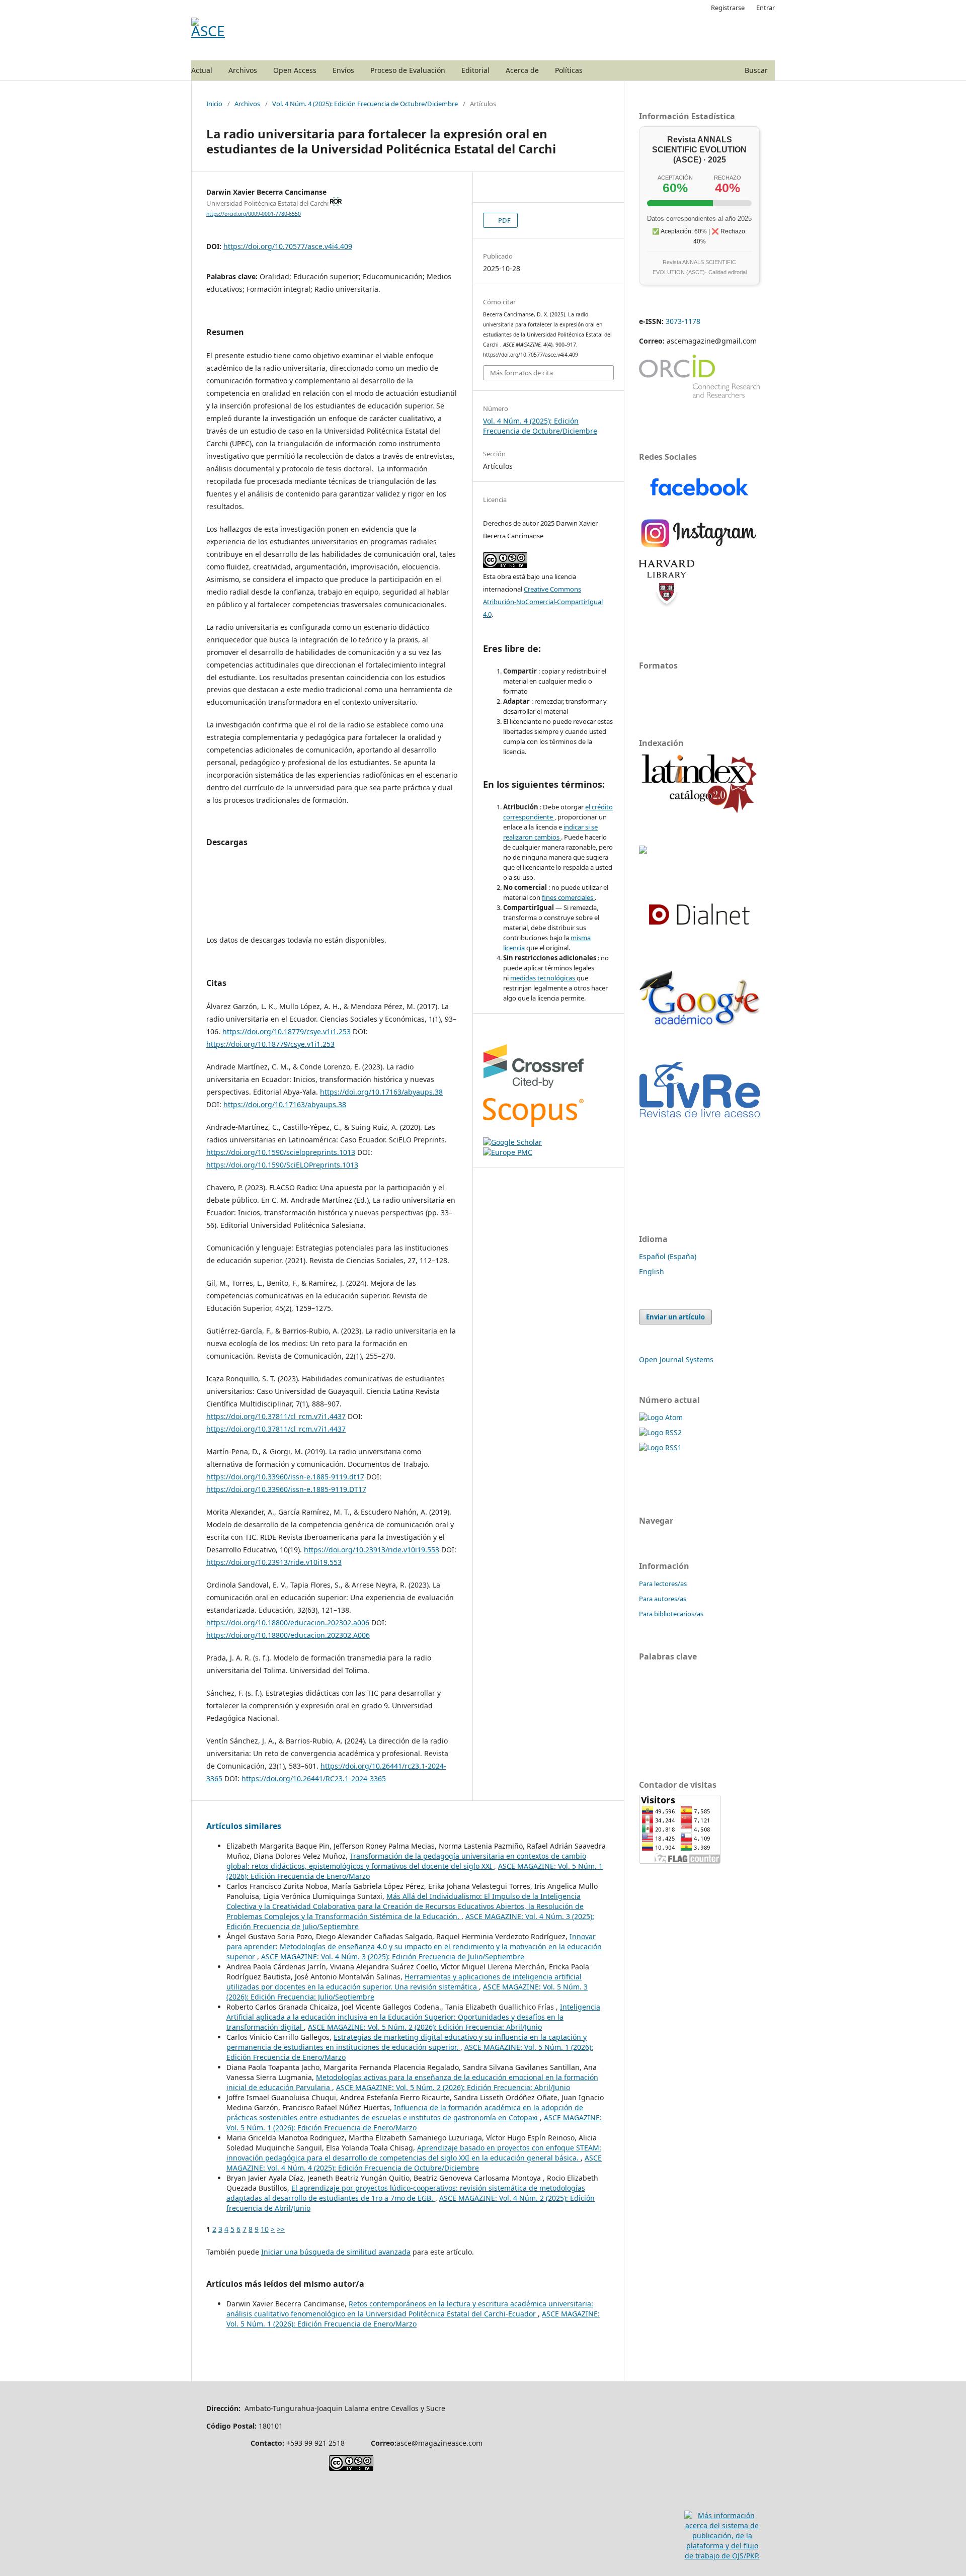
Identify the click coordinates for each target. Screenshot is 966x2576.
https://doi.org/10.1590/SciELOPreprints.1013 (282, 1165)
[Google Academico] (699, 1044)
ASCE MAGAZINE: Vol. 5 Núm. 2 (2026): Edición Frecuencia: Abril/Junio (425, 2027)
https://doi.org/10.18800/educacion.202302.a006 (288, 1623)
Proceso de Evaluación (408, 70)
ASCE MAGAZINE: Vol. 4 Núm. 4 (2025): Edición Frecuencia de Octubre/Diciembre (414, 2163)
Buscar (756, 70)
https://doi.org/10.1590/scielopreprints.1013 (281, 1152)
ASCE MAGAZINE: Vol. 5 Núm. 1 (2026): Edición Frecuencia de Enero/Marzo (414, 2123)
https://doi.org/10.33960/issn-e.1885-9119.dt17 (285, 1477)
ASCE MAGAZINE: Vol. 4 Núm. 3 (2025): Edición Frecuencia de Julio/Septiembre (393, 1957)
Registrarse (728, 8)
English (652, 1271)
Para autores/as (663, 1599)
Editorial (475, 70)
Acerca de (522, 70)
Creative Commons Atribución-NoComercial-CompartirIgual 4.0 (543, 602)
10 (265, 2229)
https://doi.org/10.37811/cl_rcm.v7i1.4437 (276, 1416)
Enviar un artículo (675, 1317)
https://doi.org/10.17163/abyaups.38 (381, 1092)
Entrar (766, 8)
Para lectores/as (663, 1584)
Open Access (295, 70)
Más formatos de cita (521, 373)
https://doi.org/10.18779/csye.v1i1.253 (287, 1031)
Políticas (569, 70)
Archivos (243, 70)
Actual (202, 70)
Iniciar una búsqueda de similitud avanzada (336, 2252)
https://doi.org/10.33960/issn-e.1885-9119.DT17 (286, 1489)
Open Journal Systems (676, 1359)
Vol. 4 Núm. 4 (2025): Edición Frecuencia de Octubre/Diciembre (365, 104)
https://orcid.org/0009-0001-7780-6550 (254, 214)
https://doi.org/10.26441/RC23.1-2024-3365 (314, 1778)
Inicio (214, 104)
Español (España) (668, 1256)
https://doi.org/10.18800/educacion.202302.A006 (288, 1635)
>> (281, 2229)
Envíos (343, 70)
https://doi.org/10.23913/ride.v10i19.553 (372, 1550)
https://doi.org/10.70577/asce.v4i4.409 (288, 246)
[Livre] (699, 1118)
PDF (504, 220)
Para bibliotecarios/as (671, 1614)
